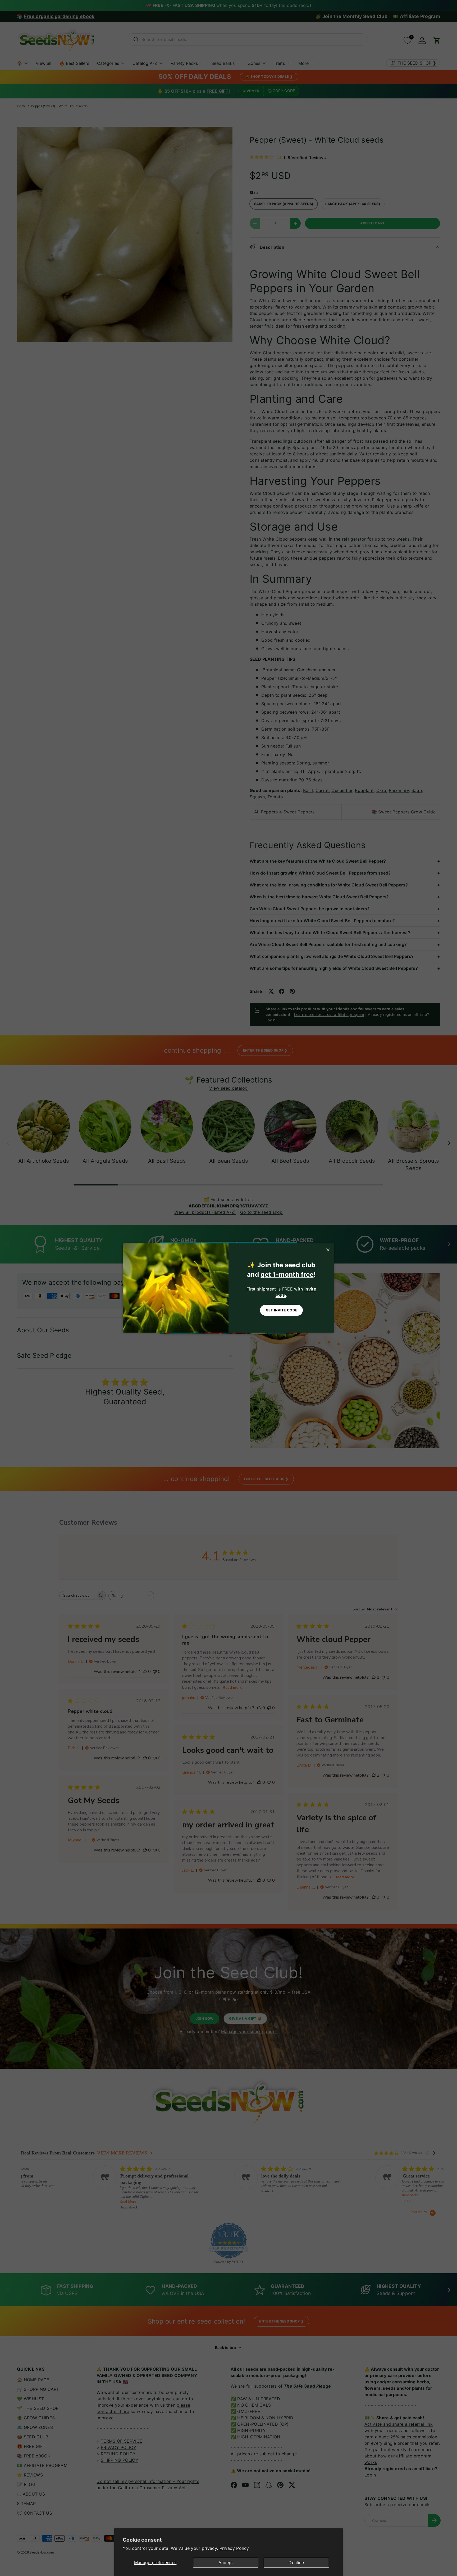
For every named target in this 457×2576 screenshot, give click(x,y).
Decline (296, 2563)
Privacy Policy (234, 2548)
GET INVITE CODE (282, 1310)
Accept (226, 2563)
